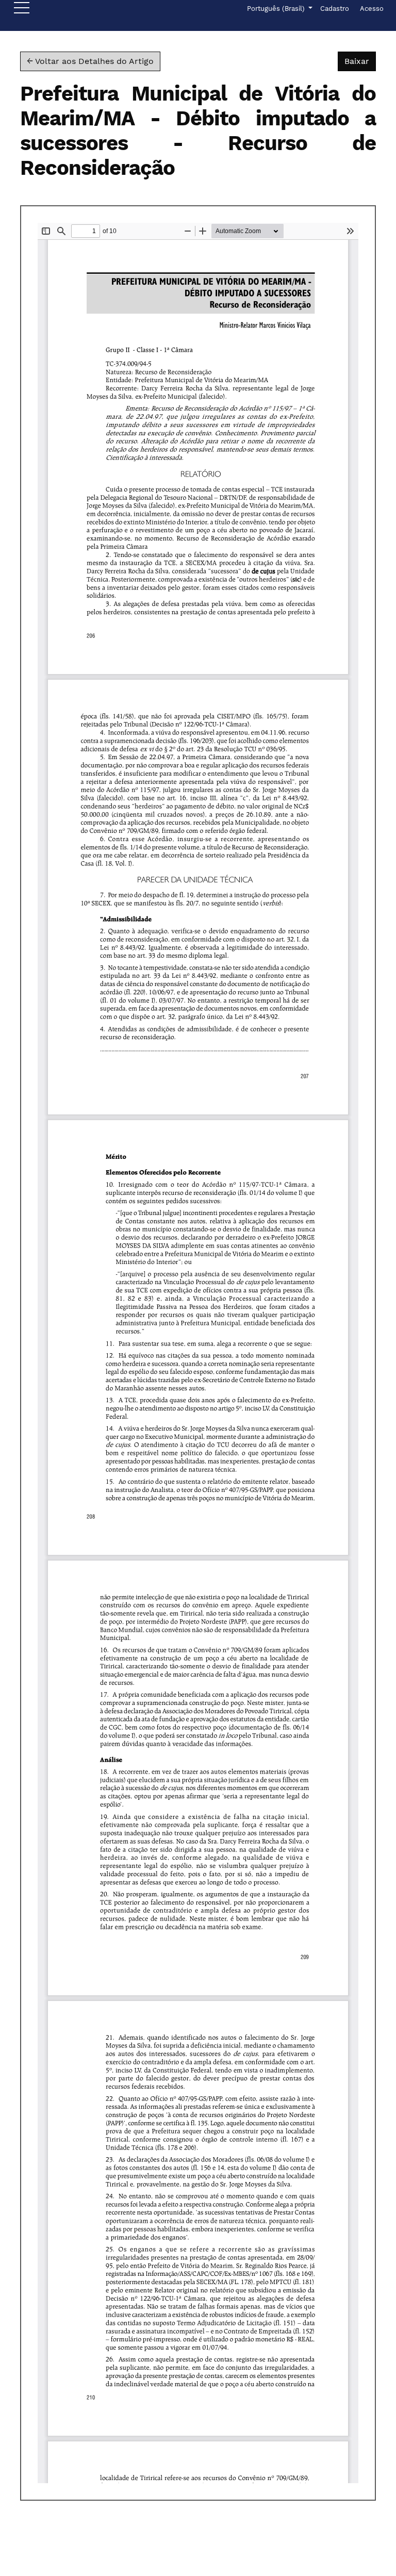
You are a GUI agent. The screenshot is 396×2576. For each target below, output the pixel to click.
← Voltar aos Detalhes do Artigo (90, 61)
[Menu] (22, 10)
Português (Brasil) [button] (277, 8)
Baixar (360, 61)
